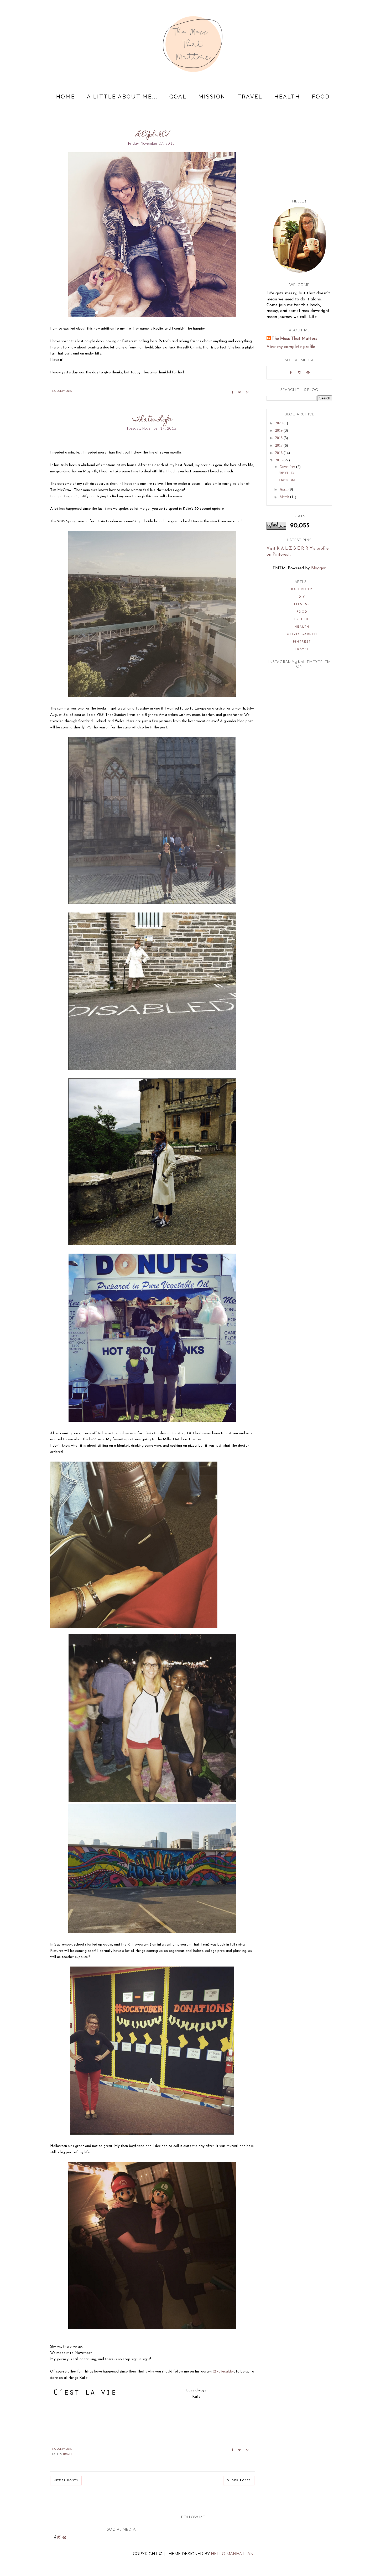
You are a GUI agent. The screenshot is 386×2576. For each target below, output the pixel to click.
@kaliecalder (223, 2372)
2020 (279, 423)
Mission (212, 97)
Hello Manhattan (232, 2554)
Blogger (318, 568)
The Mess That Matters (294, 339)
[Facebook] (291, 373)
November (288, 467)
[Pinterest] (308, 373)
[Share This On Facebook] (230, 393)
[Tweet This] (238, 393)
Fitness (302, 604)
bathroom (302, 589)
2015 (279, 460)
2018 (279, 438)
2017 (279, 445)
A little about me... (122, 97)
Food (321, 97)
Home (66, 97)
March (285, 497)
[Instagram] (299, 373)
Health (287, 97)
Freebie (302, 619)
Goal (178, 97)
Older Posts (239, 2481)
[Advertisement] (299, 156)
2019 (279, 431)
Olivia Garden (302, 634)
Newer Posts (66, 2481)
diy (302, 597)
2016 (279, 453)
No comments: (62, 391)
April (284, 489)
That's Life (152, 420)
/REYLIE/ (152, 135)
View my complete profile (291, 347)
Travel (250, 97)
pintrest (302, 642)
